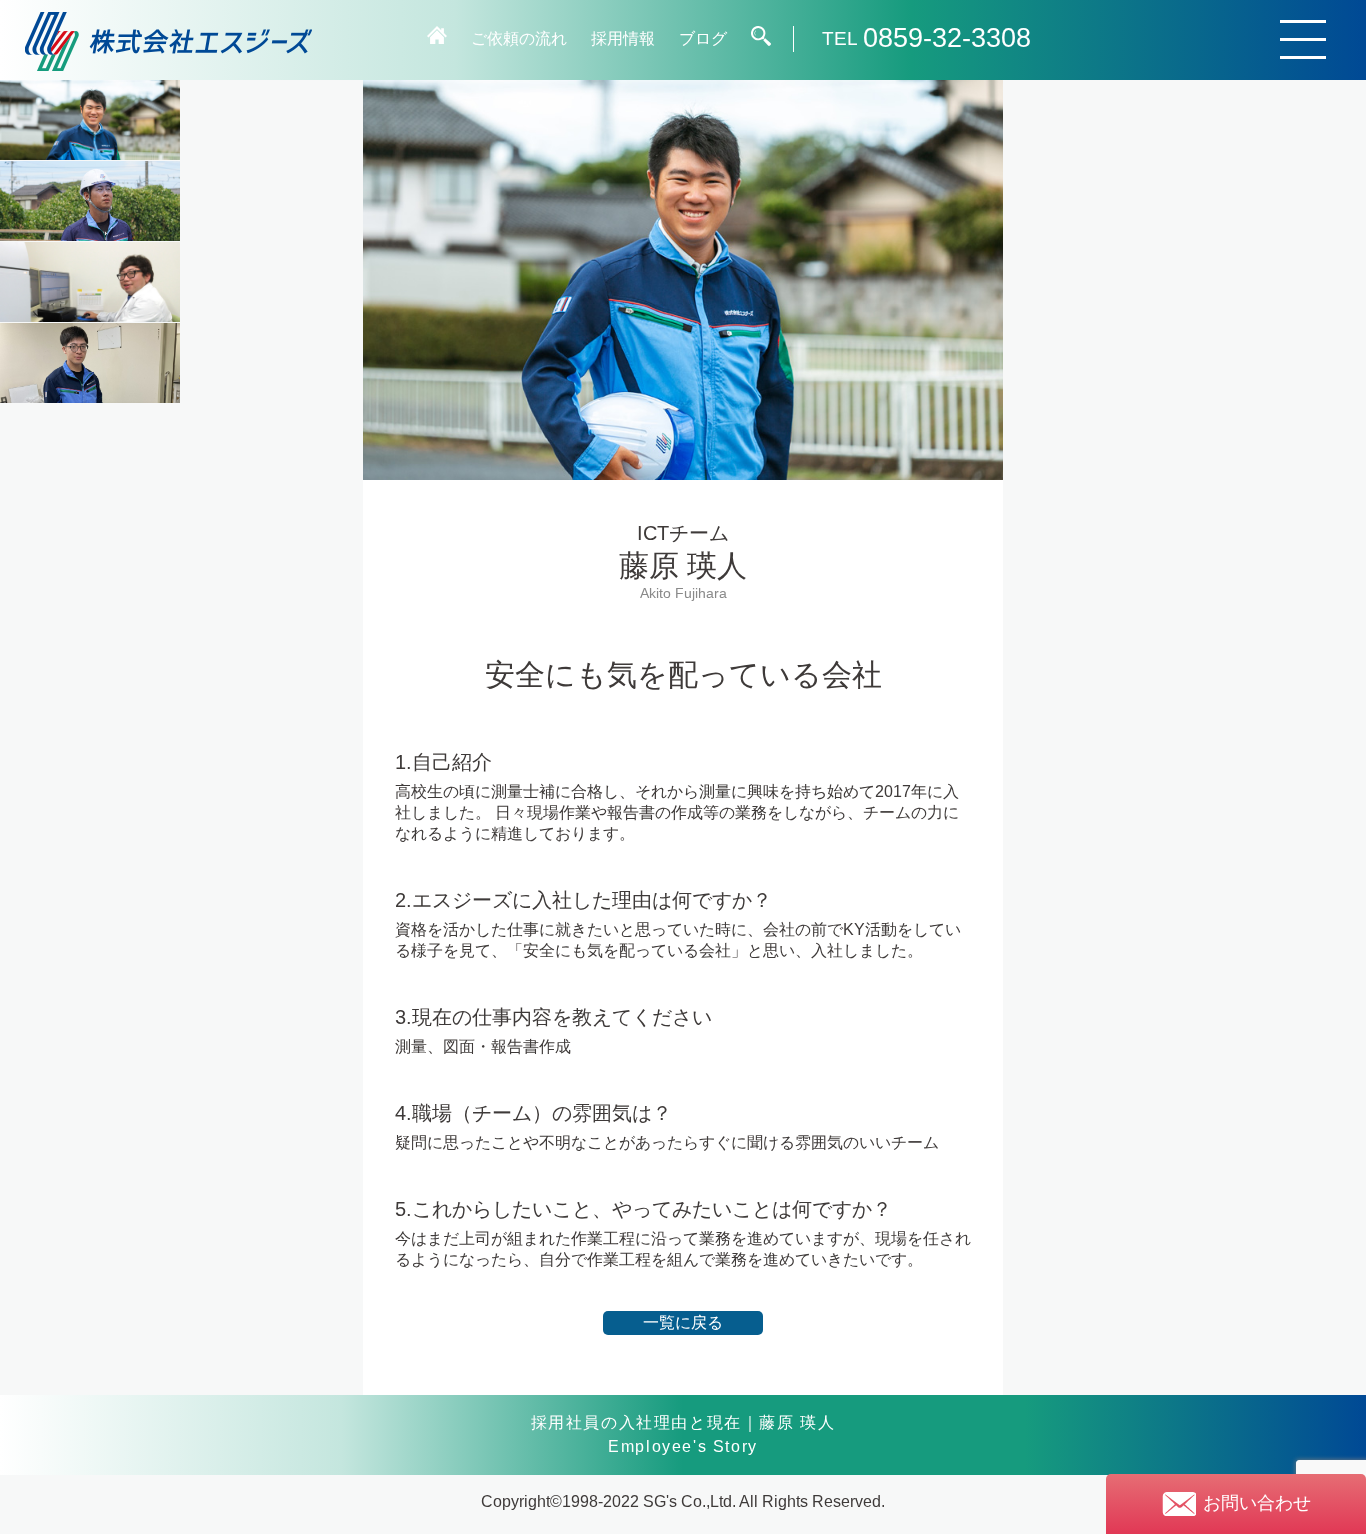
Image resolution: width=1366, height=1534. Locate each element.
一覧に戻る (683, 1322)
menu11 (90, 363)
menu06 (90, 201)
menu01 (90, 120)
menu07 (90, 282)
